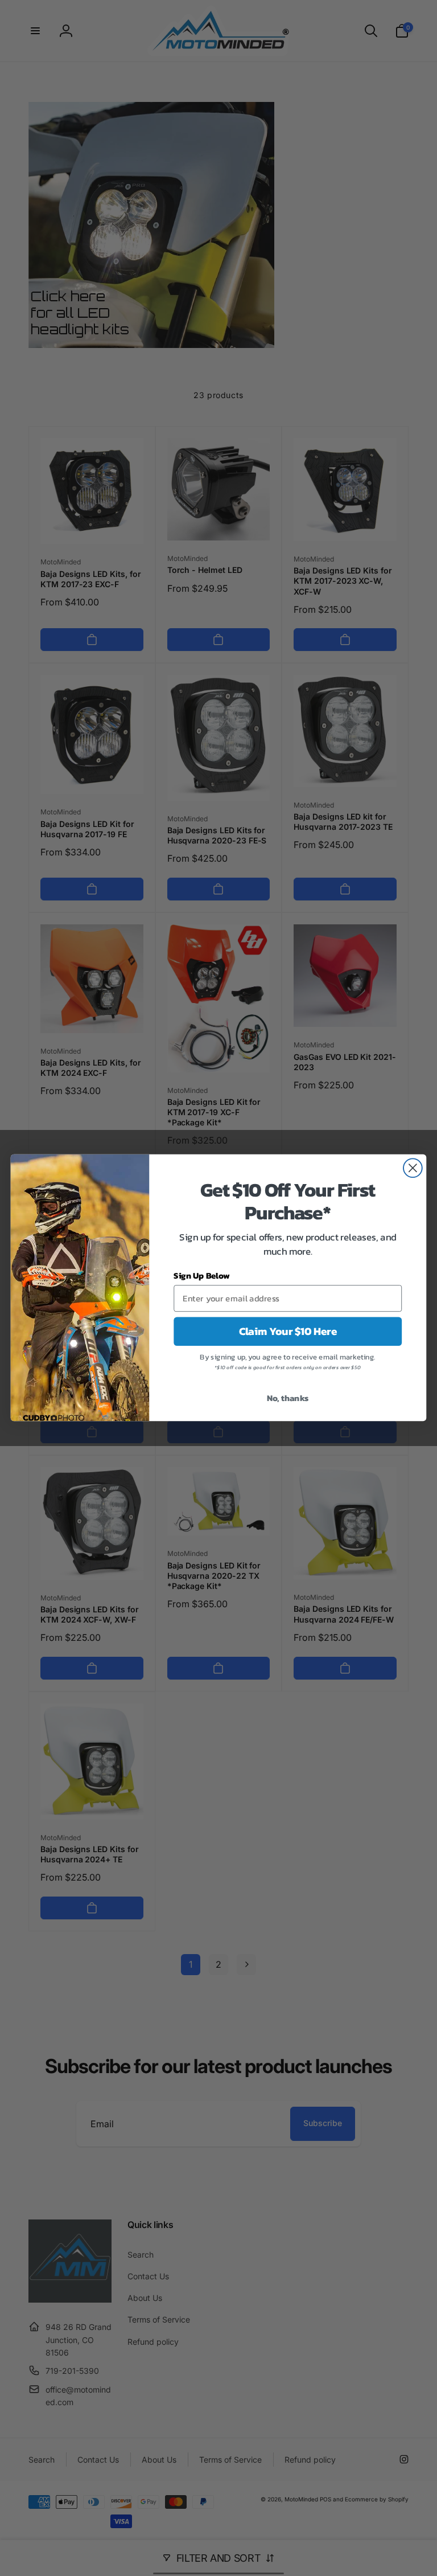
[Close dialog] (413, 1168)
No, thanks (288, 1398)
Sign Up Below (202, 1276)
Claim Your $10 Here (288, 1332)
